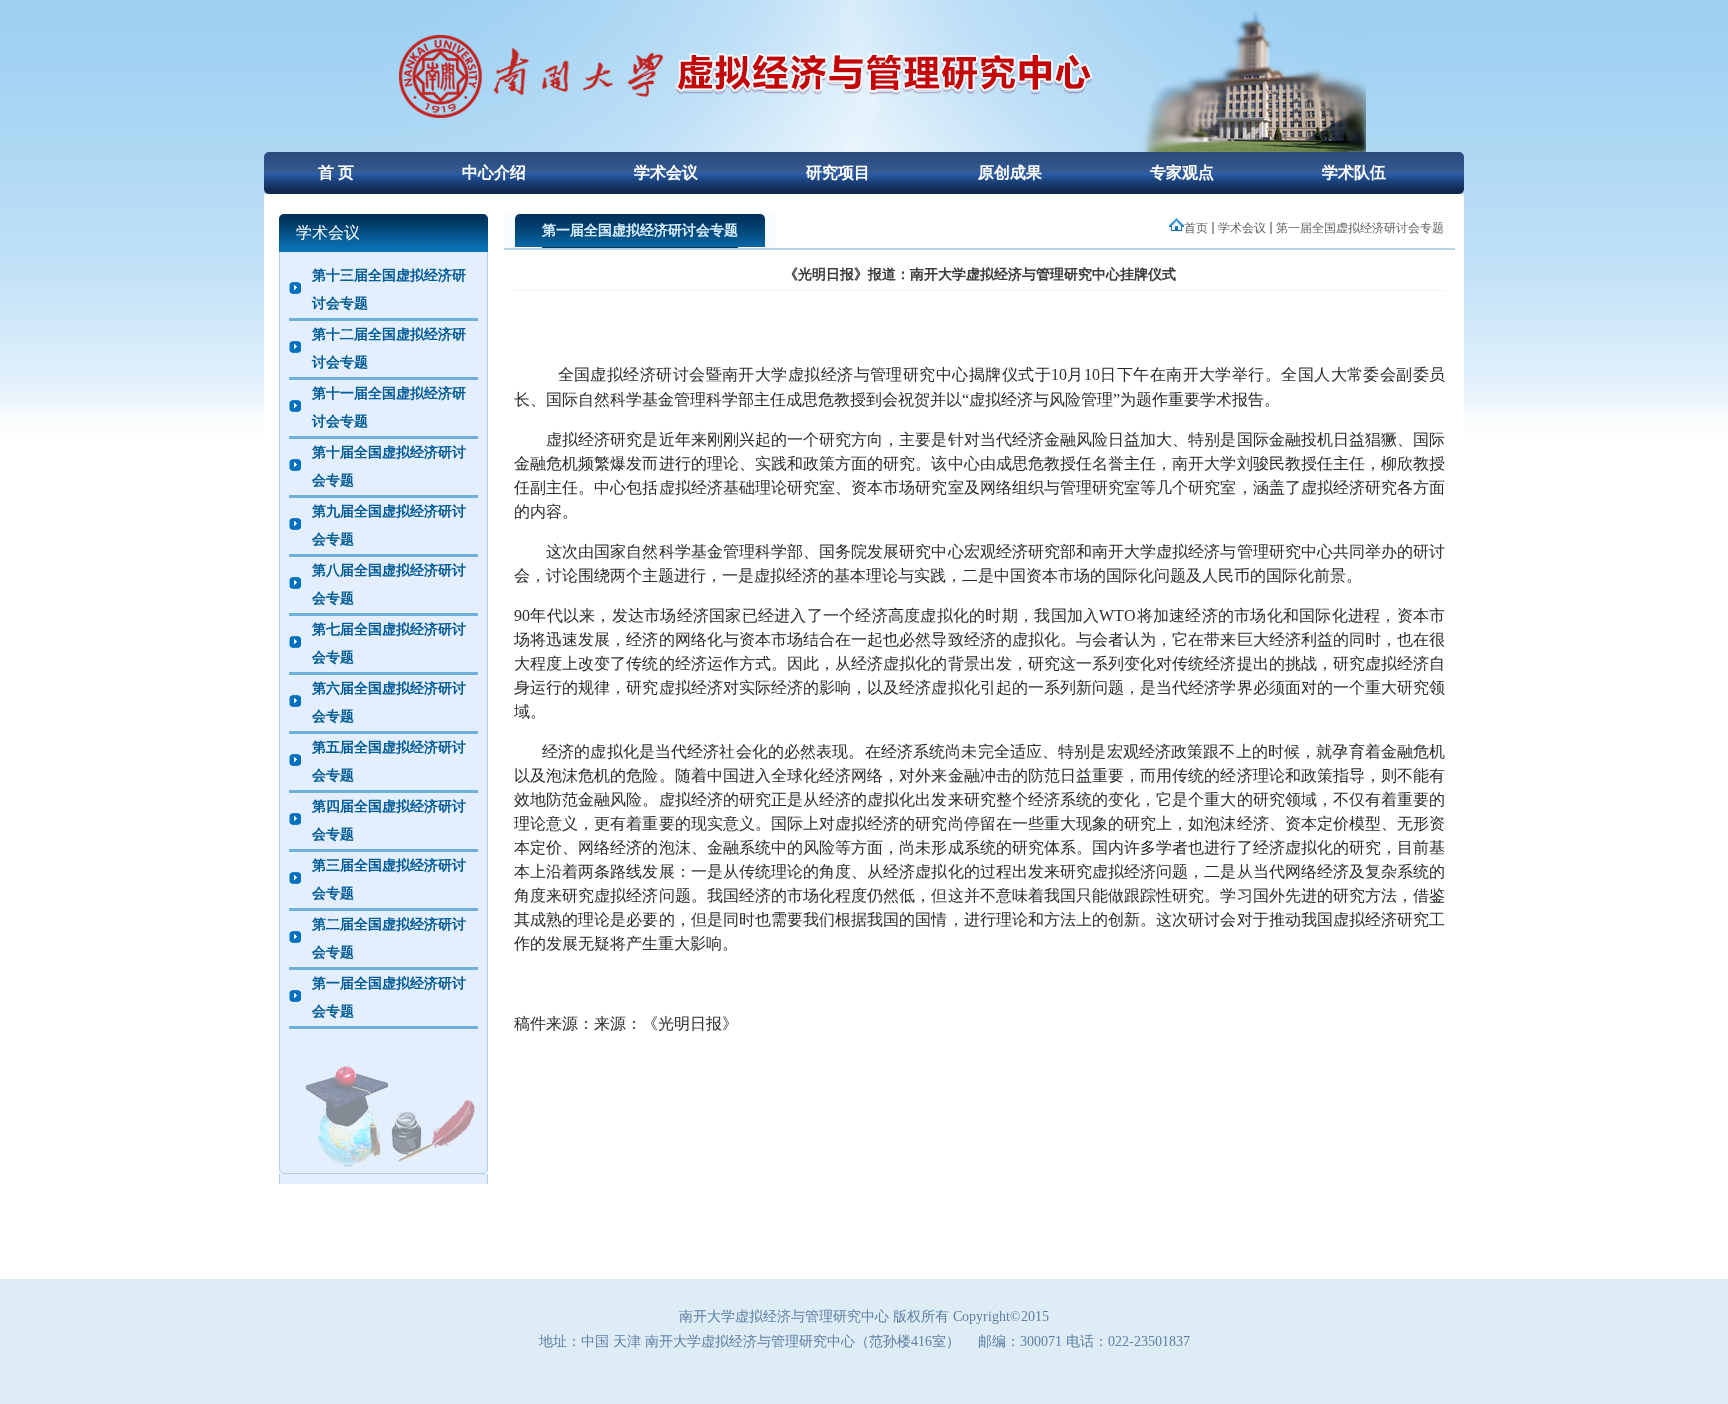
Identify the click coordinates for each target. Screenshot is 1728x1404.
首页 (1196, 228)
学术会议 (1242, 228)
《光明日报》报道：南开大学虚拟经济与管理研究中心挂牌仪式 (980, 274)
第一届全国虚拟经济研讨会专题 (1360, 228)
